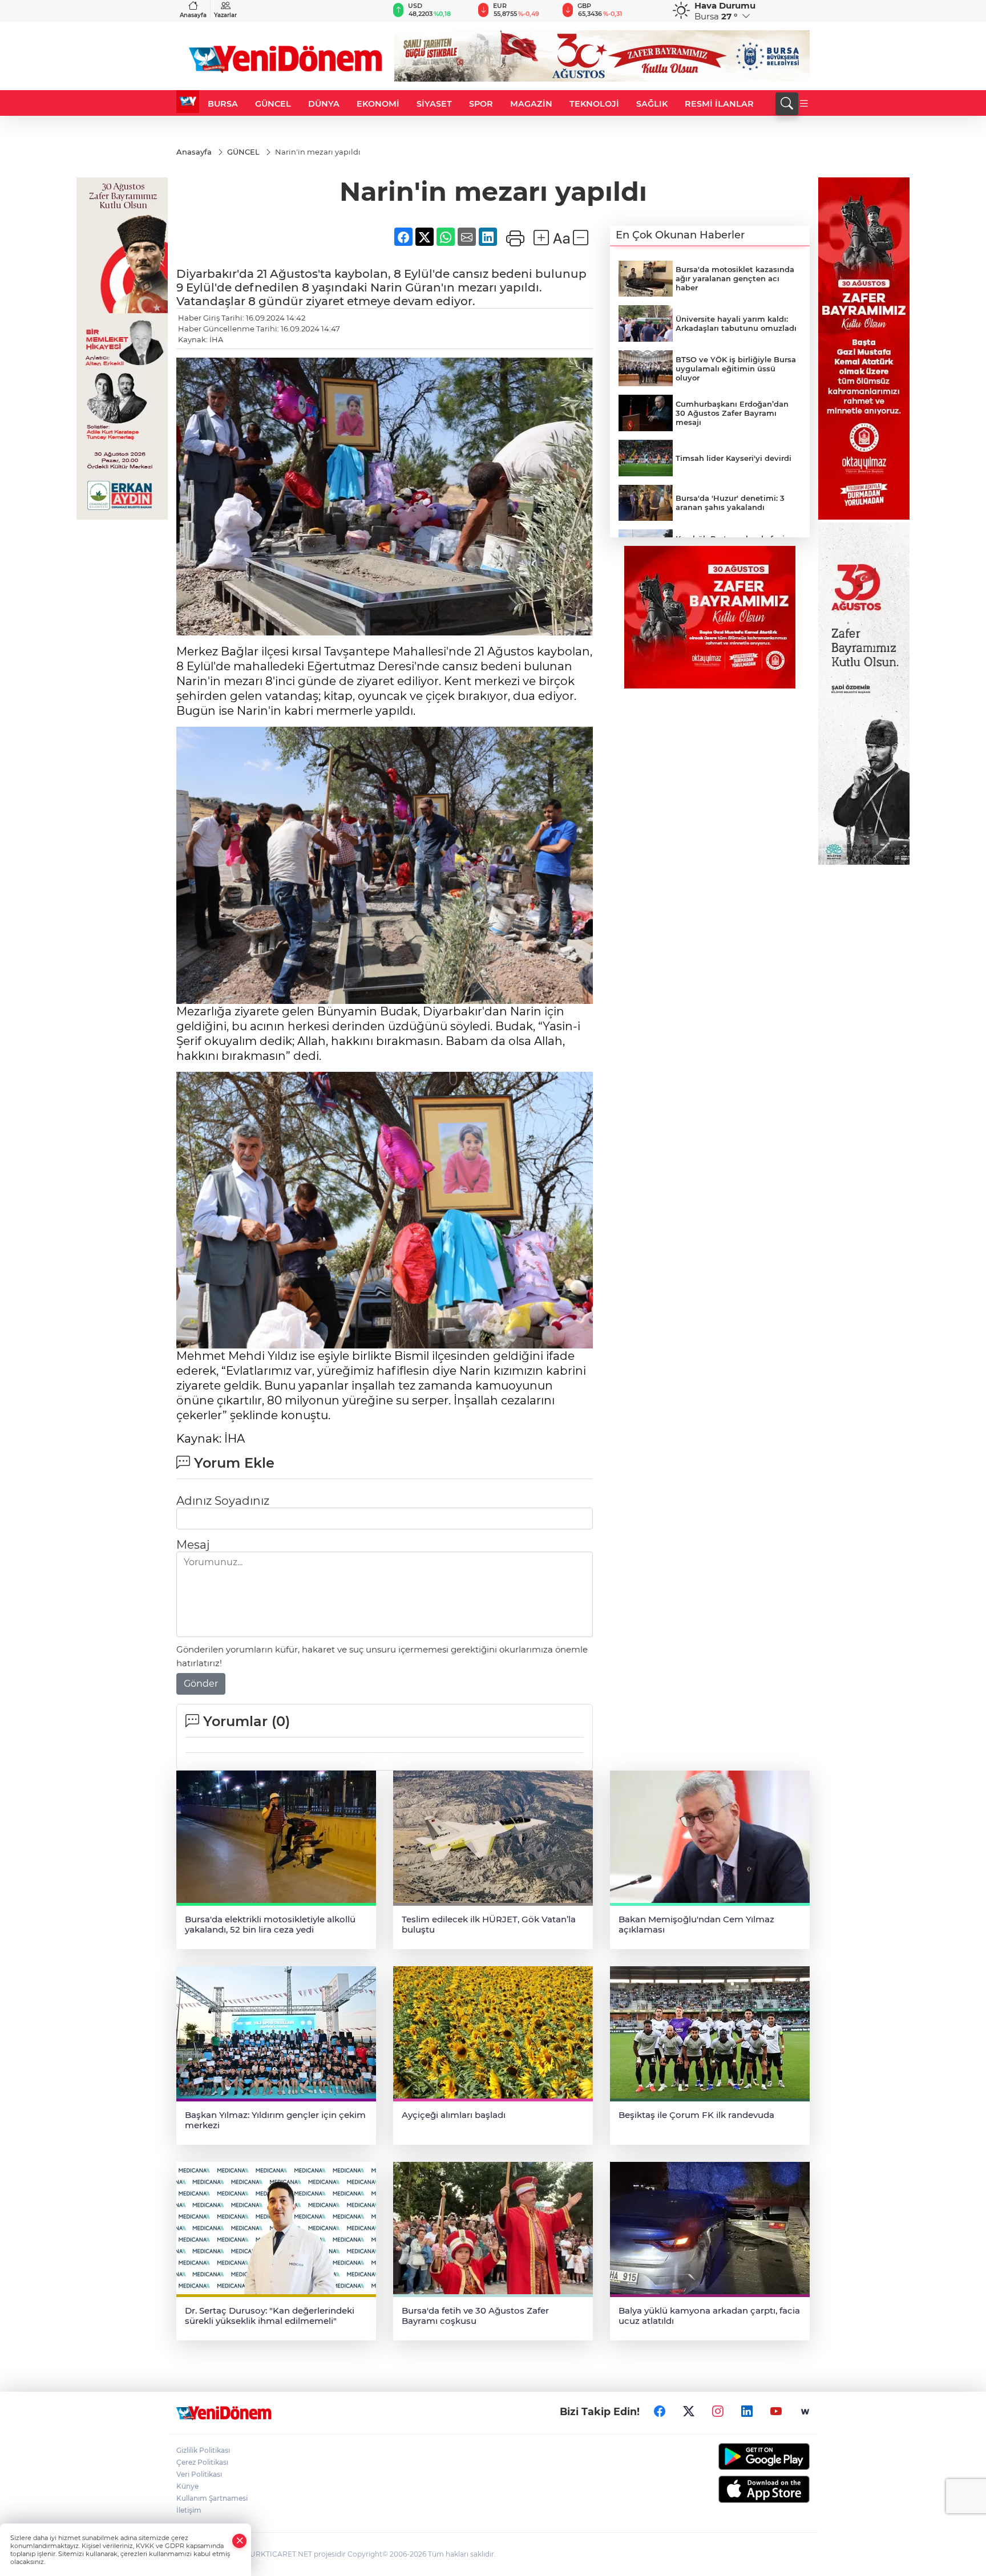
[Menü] (804, 104)
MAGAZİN (531, 104)
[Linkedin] (747, 2412)
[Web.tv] (805, 2412)
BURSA (223, 104)
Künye (187, 2486)
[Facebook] (660, 2412)
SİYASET (434, 104)
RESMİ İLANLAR (719, 104)
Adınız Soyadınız (223, 1501)
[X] (689, 2412)
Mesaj (193, 1545)
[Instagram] (718, 2412)
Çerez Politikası (202, 2462)
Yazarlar (225, 15)
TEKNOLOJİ (594, 104)
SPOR (481, 104)
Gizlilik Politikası (203, 2450)
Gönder (201, 1684)
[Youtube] (776, 2412)
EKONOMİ (378, 104)
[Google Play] (737, 2456)
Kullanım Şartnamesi (212, 2498)
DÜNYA (324, 104)
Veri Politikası (199, 2474)
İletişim (189, 2510)
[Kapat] (240, 2541)
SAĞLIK (652, 104)
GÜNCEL (273, 104)
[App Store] (737, 2489)
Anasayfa (193, 15)
